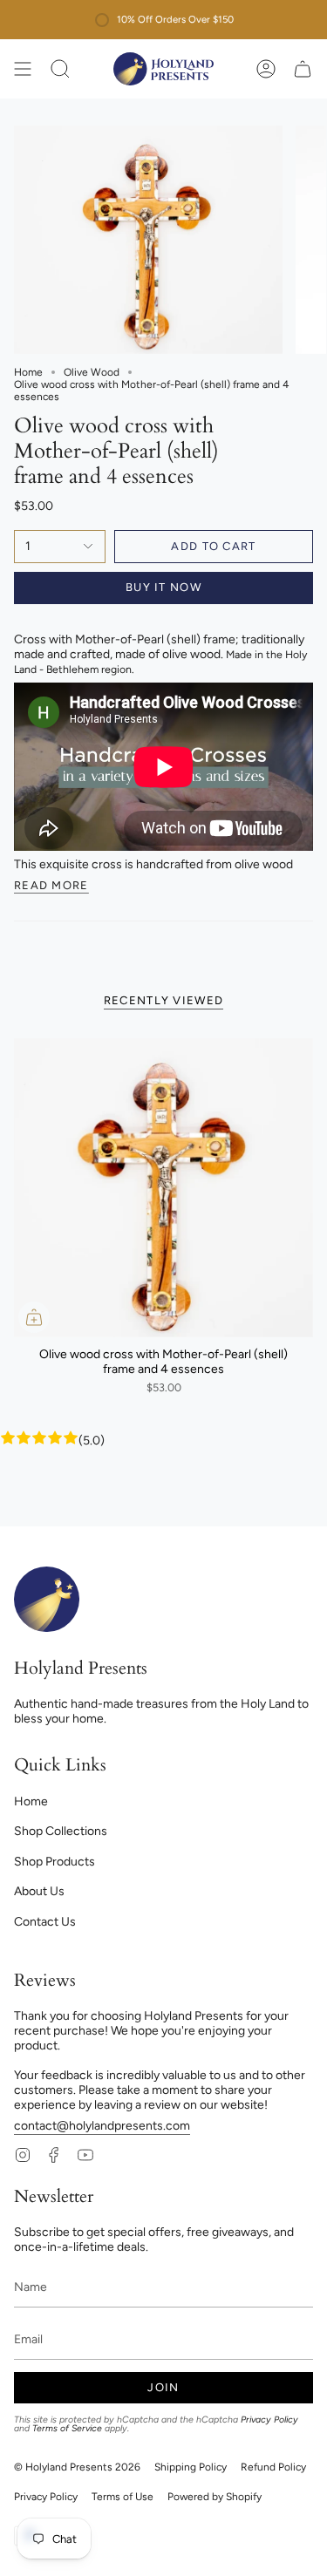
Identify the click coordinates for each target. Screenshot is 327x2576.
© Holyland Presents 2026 (77, 2467)
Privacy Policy (269, 2420)
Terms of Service (67, 2428)
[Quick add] (34, 1317)
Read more (51, 886)
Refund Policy (273, 2467)
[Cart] (303, 69)
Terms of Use (123, 2497)
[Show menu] (23, 69)
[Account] (266, 69)
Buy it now (163, 587)
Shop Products (54, 1862)
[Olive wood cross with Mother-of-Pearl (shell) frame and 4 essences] (163, 1188)
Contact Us (45, 1922)
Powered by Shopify (215, 2497)
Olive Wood (92, 372)
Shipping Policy (191, 2467)
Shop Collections (61, 1831)
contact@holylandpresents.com (102, 2126)
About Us (39, 1891)
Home (28, 372)
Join (163, 2387)
